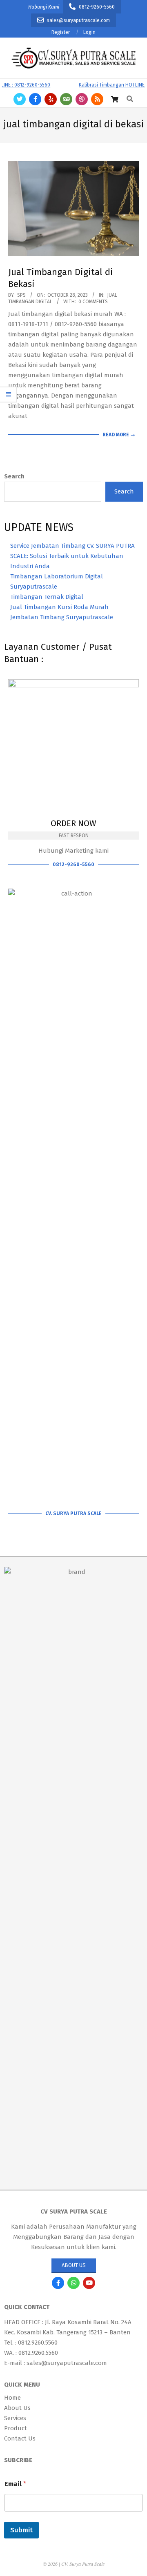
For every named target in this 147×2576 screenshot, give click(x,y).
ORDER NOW (73, 823)
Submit (21, 2530)
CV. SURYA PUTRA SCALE (73, 1514)
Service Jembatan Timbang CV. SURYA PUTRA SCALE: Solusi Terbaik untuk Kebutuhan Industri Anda (72, 556)
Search (14, 476)
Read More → (119, 435)
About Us (74, 2265)
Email (15, 2484)
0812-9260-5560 (73, 865)
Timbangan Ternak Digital (47, 597)
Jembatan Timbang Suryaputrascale (62, 617)
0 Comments (93, 302)
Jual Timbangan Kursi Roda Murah (59, 607)
